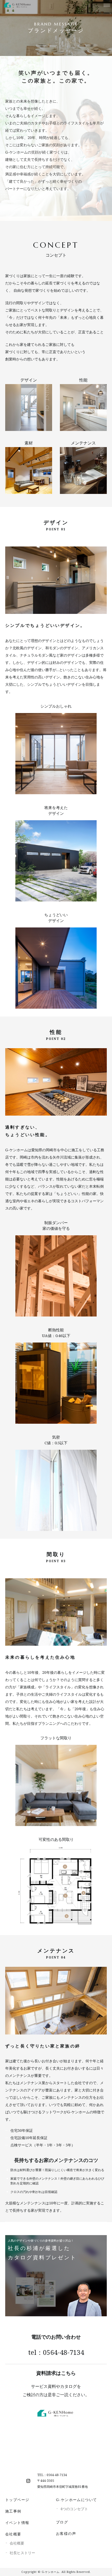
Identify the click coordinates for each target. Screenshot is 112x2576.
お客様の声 (66, 2533)
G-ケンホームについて (76, 2500)
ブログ (62, 2522)
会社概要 (13, 2534)
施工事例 (13, 2511)
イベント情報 (17, 2523)
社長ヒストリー (22, 2553)
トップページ (17, 2500)
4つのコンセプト (74, 2509)
